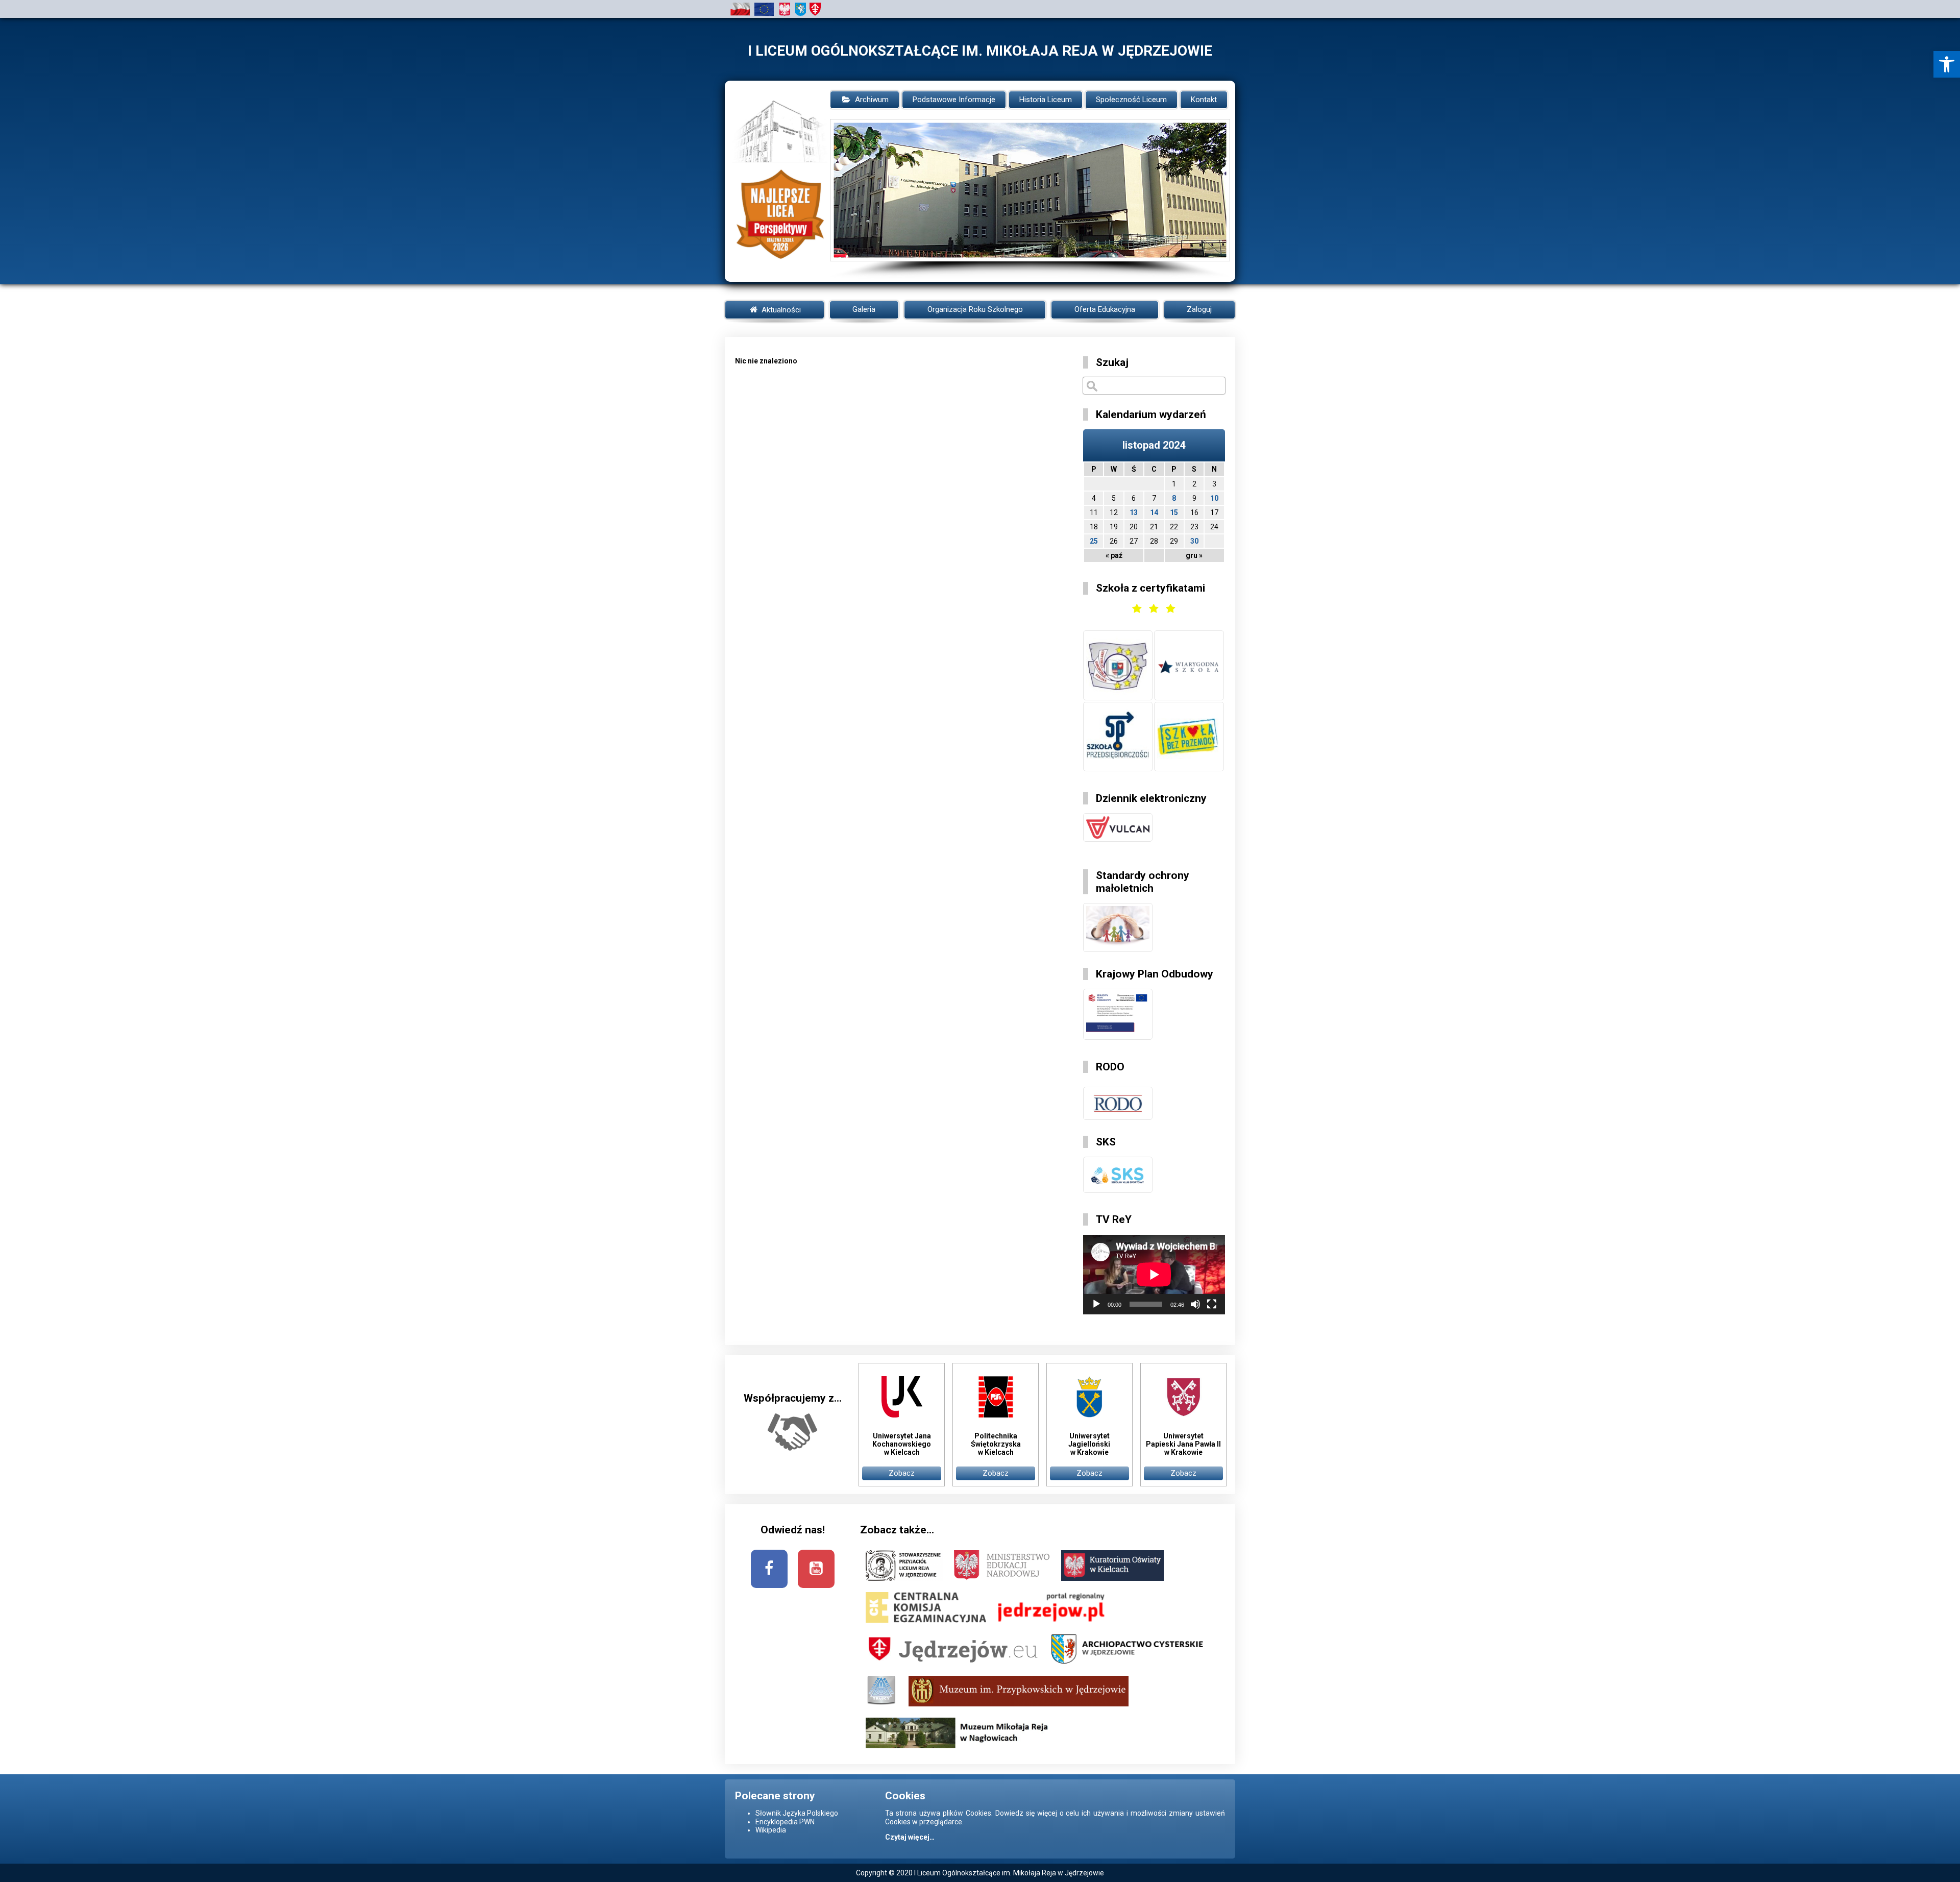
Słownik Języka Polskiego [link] (797, 1813)
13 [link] (1134, 512)
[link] (1947, 64)
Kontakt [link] (1204, 100)
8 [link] (1174, 498)
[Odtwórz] (1096, 1304)
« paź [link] (1114, 555)
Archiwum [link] (872, 100)
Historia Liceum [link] (1046, 100)
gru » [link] (1194, 555)
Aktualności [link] (780, 310)
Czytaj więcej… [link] (910, 1837)
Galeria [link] (864, 309)
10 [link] (1214, 498)
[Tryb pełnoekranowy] (1212, 1304)
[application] (1154, 1275)
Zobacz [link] (902, 1473)
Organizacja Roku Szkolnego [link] (975, 309)
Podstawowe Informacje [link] (954, 100)
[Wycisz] (1195, 1304)
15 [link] (1174, 512)
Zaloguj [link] (1199, 309)
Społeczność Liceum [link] (1131, 100)
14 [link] (1154, 512)
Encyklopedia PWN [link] (785, 1822)
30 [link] (1194, 541)
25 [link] (1094, 541)
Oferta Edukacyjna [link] (1105, 309)
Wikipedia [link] (771, 1830)
